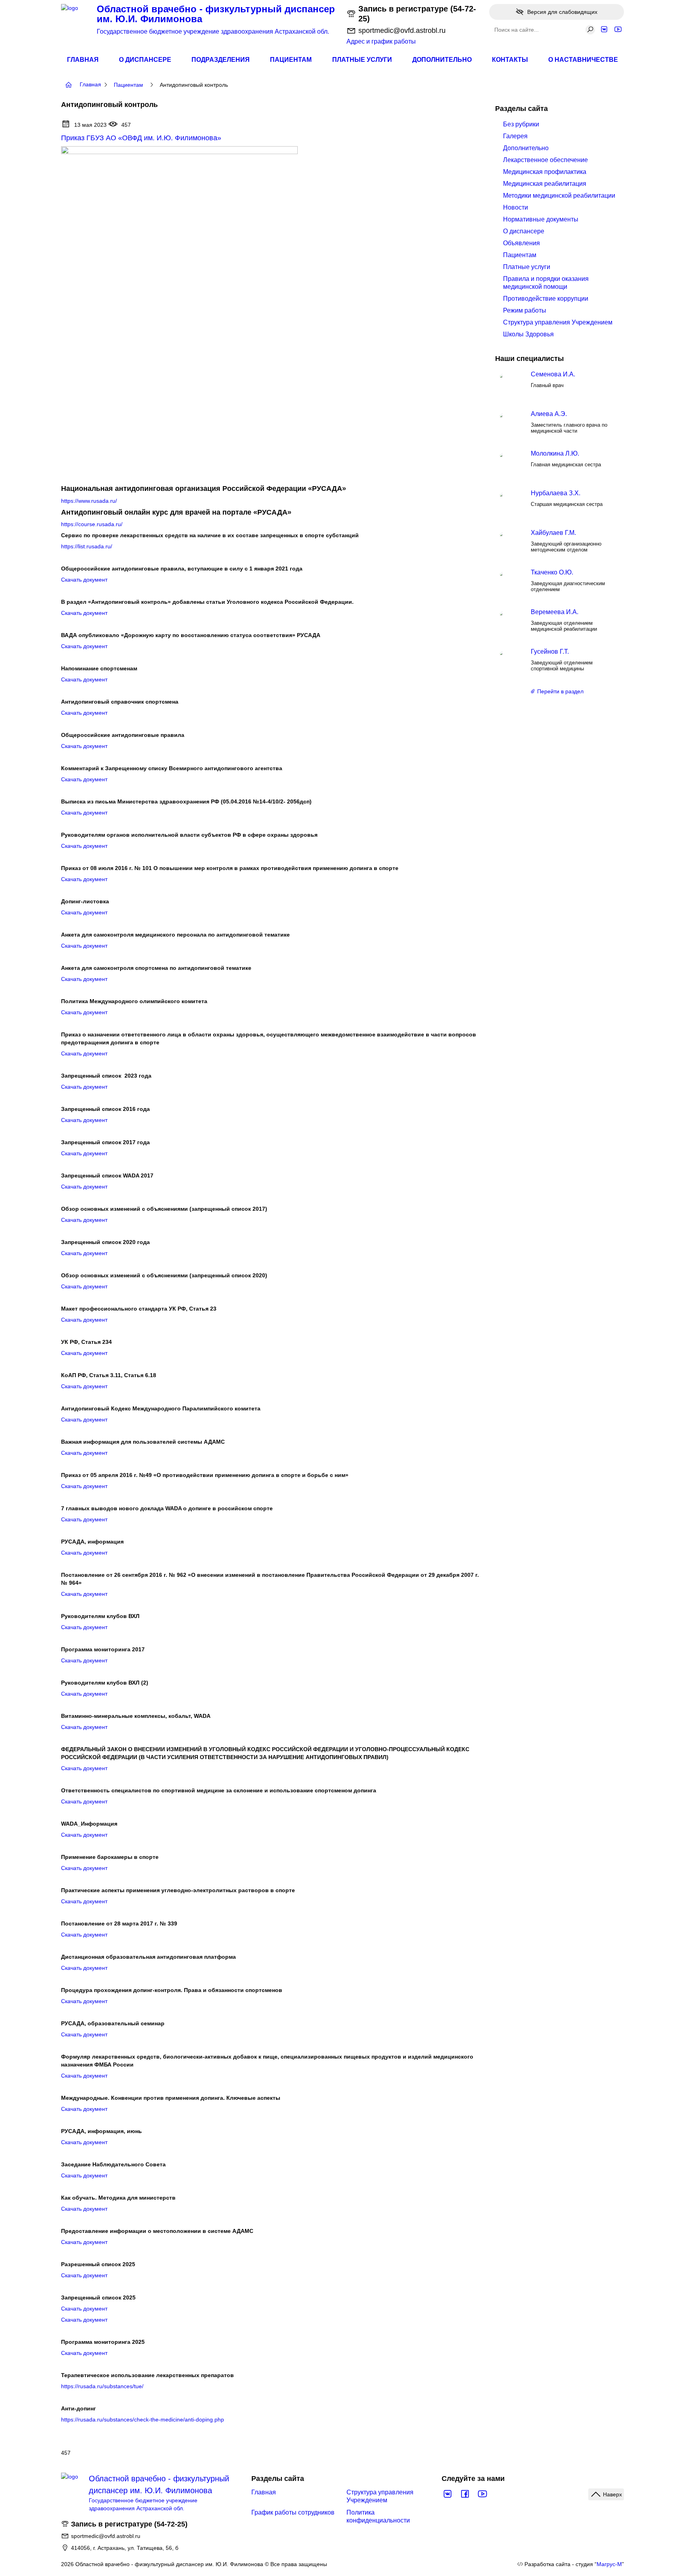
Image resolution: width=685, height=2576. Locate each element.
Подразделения (221, 60)
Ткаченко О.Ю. (552, 572)
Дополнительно (442, 60)
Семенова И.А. (553, 374)
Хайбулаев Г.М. (553, 533)
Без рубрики (521, 124)
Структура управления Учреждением (558, 322)
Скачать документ (84, 580)
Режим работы (525, 310)
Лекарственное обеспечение (545, 160)
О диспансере (145, 60)
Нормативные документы (541, 219)
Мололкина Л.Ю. (555, 453)
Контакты (510, 60)
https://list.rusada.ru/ (87, 546)
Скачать (71, 1320)
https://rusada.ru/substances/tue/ (102, 2386)
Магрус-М (609, 2564)
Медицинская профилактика (545, 172)
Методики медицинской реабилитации (559, 196)
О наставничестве (583, 60)
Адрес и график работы (381, 41)
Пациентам (291, 60)
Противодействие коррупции (546, 299)
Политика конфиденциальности (378, 2516)
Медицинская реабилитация (545, 184)
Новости (516, 207)
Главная (83, 60)
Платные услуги (362, 60)
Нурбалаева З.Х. (556, 493)
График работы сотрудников (293, 2512)
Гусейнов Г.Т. (550, 652)
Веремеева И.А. (555, 612)
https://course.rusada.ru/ (92, 524)
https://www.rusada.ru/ (89, 501)
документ (95, 1320)
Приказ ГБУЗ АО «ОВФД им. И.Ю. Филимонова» (141, 138)
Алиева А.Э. (549, 414)
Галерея (515, 136)
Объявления (521, 243)
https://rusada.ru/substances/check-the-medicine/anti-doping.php (143, 2420)
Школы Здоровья (528, 334)
